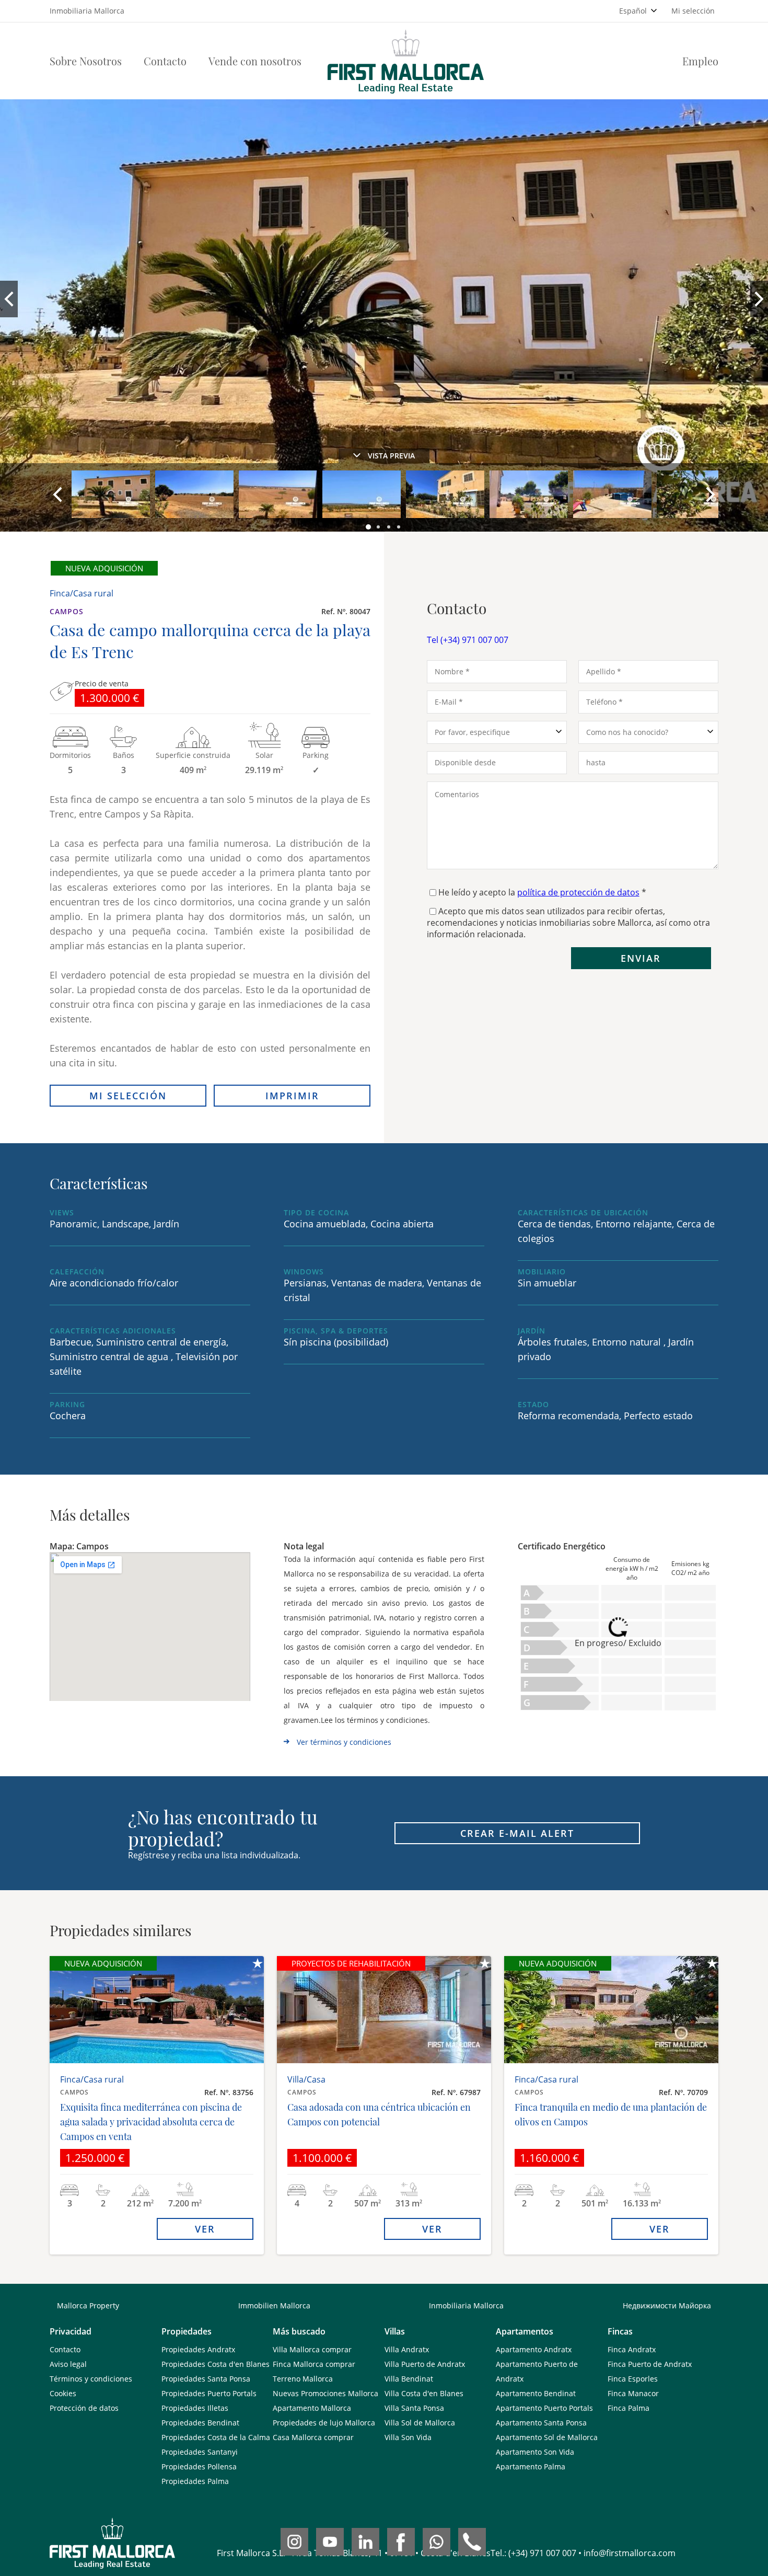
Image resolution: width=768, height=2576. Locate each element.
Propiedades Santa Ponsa (206, 2379)
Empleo (700, 61)
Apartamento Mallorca (312, 2408)
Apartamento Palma (531, 2466)
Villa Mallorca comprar (312, 2349)
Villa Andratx (407, 2349)
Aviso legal (68, 2364)
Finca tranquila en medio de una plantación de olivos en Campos (611, 2114)
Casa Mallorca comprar (313, 2437)
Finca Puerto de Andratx (650, 2364)
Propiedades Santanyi (200, 2452)
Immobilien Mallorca (274, 2305)
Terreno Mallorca (303, 2379)
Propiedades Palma (195, 2481)
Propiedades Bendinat (200, 2423)
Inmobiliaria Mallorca (466, 2305)
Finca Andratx (632, 2349)
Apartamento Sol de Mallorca (547, 2437)
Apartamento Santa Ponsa (541, 2423)
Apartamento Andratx (534, 2349)
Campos (67, 611)
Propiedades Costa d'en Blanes (216, 2364)
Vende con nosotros (255, 61)
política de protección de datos (578, 892)
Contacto (165, 61)
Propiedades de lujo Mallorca (324, 2423)
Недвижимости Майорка (667, 2305)
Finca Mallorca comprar (314, 2364)
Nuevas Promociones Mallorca (325, 2393)
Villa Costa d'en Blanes (424, 2393)
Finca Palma (629, 2408)
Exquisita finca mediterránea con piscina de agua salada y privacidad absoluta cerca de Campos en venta (151, 2122)
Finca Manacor (633, 2393)
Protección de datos (84, 2408)
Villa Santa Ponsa (414, 2408)
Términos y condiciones (91, 2379)
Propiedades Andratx (198, 2349)
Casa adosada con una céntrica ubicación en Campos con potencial (379, 2114)
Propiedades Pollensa (199, 2466)
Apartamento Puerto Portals (544, 2408)
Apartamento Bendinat (536, 2393)
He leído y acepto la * (542, 892)
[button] (369, 527)
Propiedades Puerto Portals (209, 2393)
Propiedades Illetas (195, 2408)
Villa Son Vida (408, 2437)
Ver (205, 2229)
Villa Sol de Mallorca (420, 2423)
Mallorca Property (88, 2305)
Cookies (63, 2393)
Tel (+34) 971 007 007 (468, 640)
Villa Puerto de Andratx (425, 2364)
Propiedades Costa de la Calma (216, 2437)
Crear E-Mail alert (517, 1833)
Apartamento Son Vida (535, 2452)
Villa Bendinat (409, 2379)
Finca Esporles (633, 2379)
